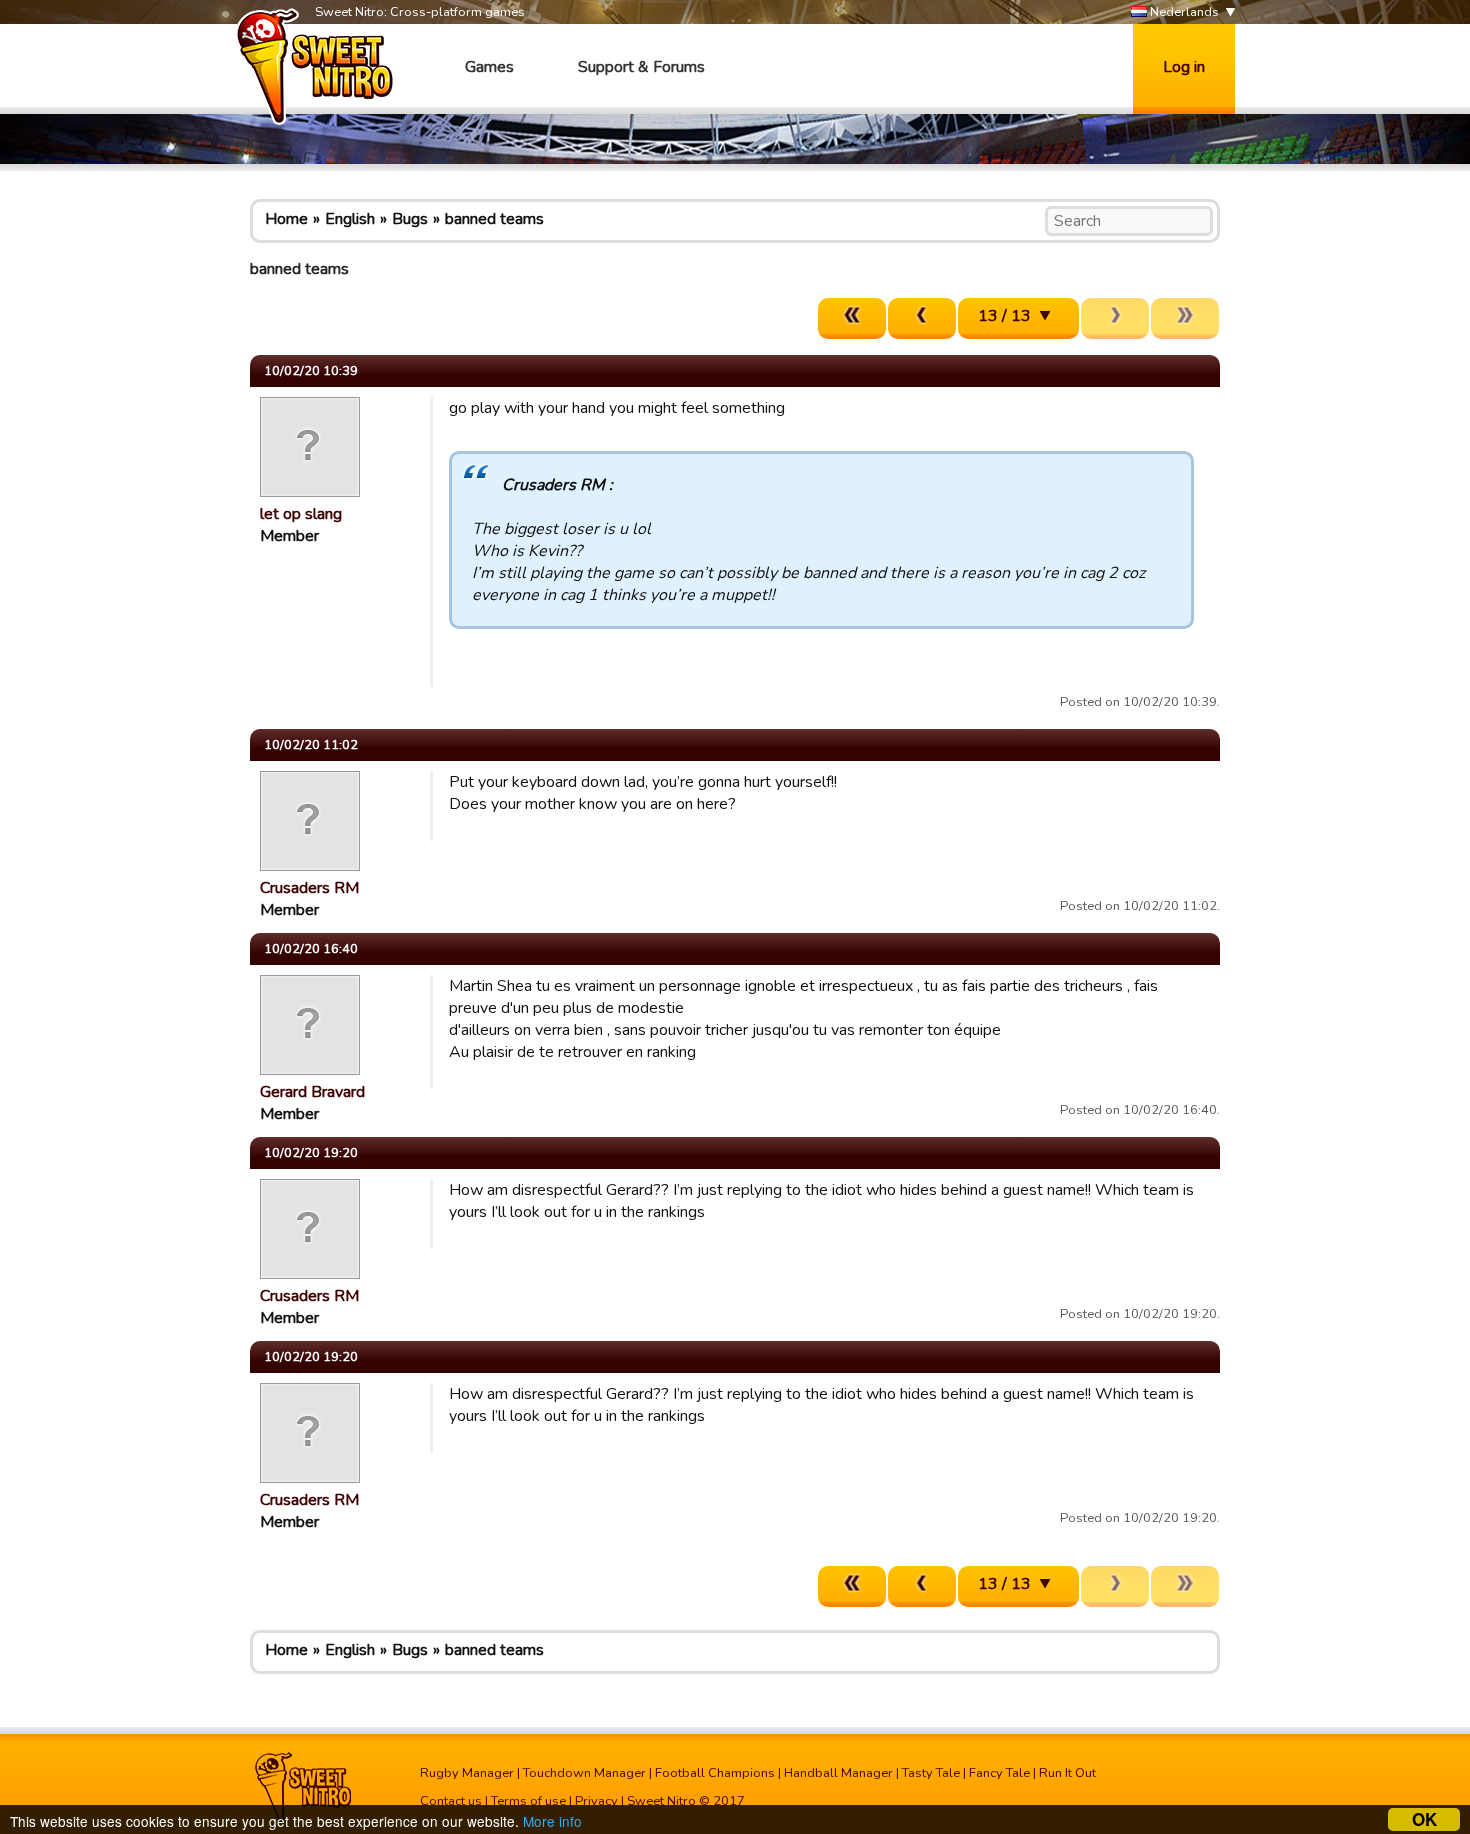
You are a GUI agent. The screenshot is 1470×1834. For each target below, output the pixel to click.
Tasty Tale (931, 1773)
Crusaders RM (309, 888)
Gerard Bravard (312, 1092)
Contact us (451, 1801)
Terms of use (528, 1801)
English (350, 219)
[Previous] (922, 318)
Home (286, 219)
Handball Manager (838, 1773)
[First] (852, 318)
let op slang (301, 514)
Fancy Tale (999, 1773)
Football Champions (715, 1773)
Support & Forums (641, 67)
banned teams (494, 219)
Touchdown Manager (584, 1773)
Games (489, 67)
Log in (1184, 67)
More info (552, 1821)
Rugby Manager (467, 1773)
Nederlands (1183, 12)
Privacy (596, 1801)
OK (1424, 1819)
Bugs (410, 219)
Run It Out (1067, 1773)
